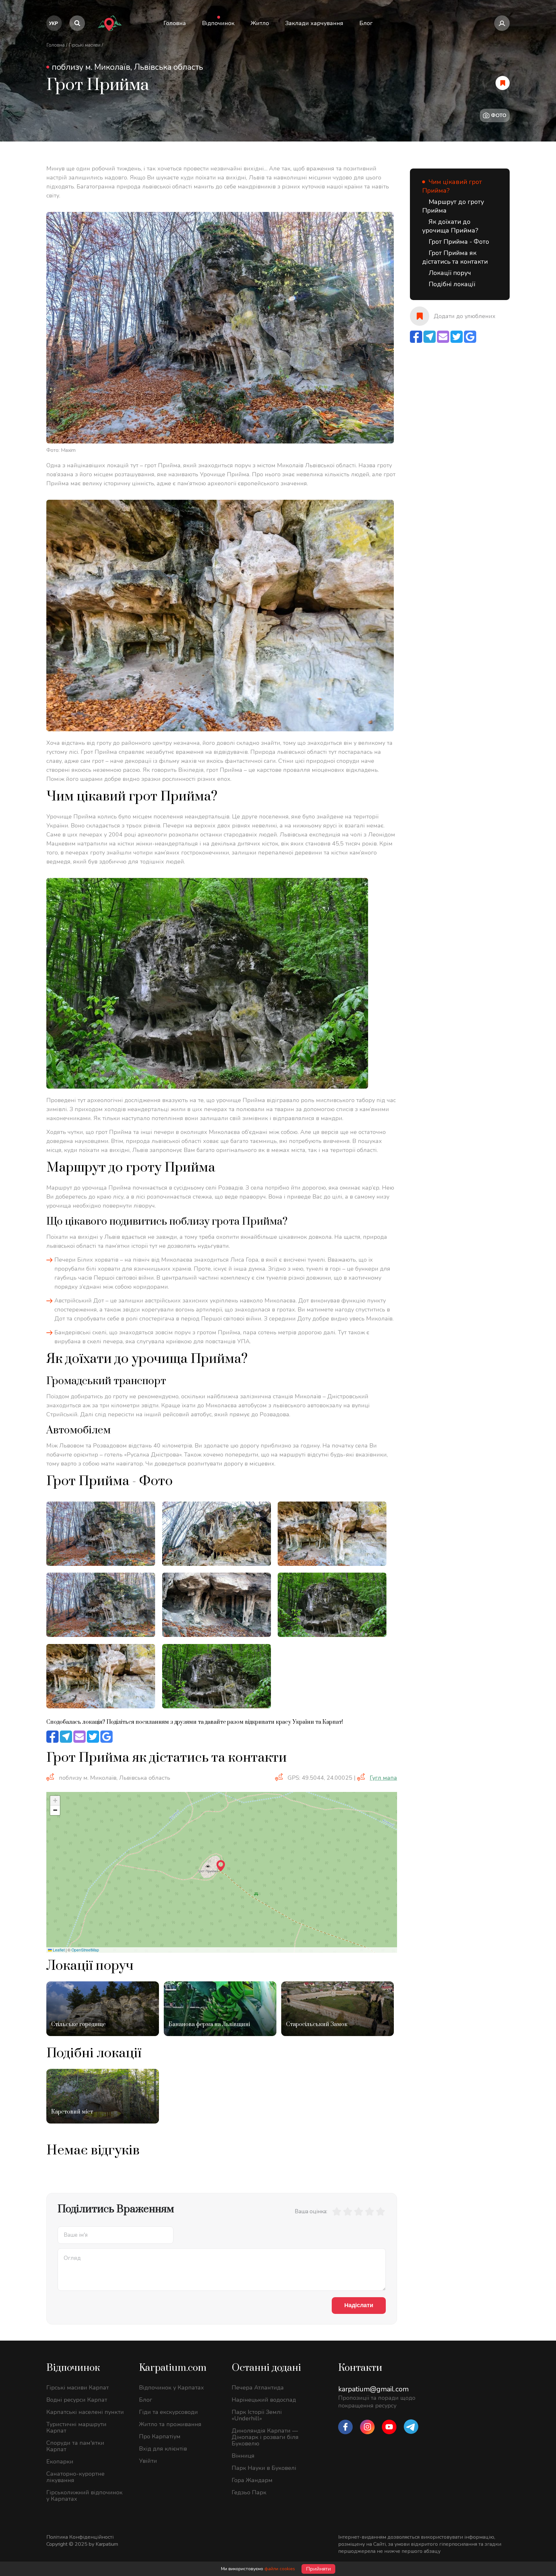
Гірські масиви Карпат (78, 2388)
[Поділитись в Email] (79, 1737)
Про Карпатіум (160, 2436)
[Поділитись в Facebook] (52, 1737)
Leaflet (58, 1950)
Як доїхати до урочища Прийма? (450, 226)
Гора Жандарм (252, 2480)
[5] (380, 2211)
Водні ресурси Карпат (77, 2400)
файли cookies (280, 2569)
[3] (358, 2211)
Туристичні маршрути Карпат (76, 2427)
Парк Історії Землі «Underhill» (257, 2415)
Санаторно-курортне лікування (75, 2477)
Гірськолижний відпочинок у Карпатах (84, 2496)
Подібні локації (452, 284)
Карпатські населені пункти (85, 2412)
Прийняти (318, 2569)
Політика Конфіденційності (80, 2537)
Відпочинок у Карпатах (171, 2388)
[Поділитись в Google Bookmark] (107, 1737)
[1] (337, 2211)
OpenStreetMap (85, 1950)
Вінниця (243, 2456)
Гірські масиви (84, 45)
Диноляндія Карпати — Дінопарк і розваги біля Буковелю (265, 2437)
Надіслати (359, 2305)
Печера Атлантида (258, 2388)
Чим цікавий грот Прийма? (452, 186)
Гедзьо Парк (249, 2492)
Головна (56, 45)
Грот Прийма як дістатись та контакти (455, 257)
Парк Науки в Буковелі (264, 2468)
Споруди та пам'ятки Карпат (75, 2446)
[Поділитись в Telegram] (66, 1737)
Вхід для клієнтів (163, 2449)
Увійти (148, 2461)
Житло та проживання (170, 2424)
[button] (221, 1866)
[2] (347, 2211)
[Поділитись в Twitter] (93, 1737)
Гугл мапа (383, 1778)
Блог (146, 2400)
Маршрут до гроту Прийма (453, 206)
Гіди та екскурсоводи (168, 2412)
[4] (369, 2211)
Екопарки (60, 2462)
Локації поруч (450, 273)
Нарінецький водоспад (264, 2400)
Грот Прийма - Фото (459, 242)
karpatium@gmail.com (373, 2389)
